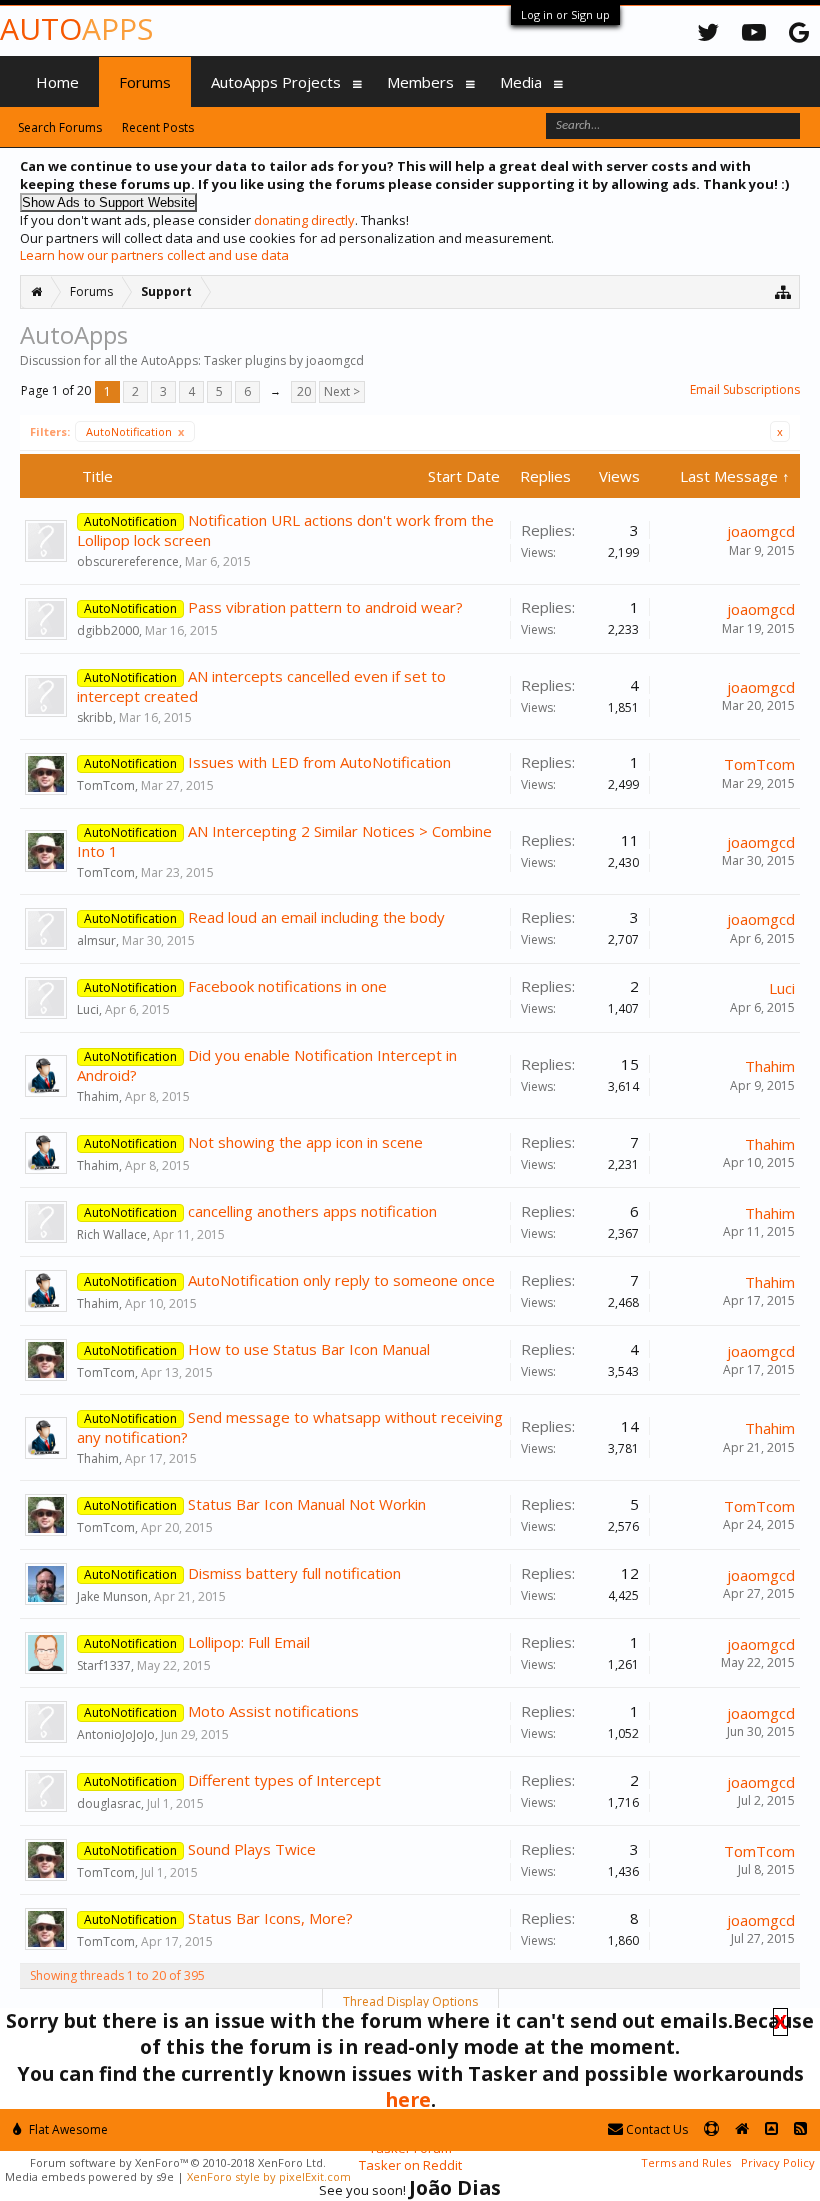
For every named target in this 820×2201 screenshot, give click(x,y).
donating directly (304, 220)
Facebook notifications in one (287, 986)
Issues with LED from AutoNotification (319, 762)
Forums (145, 82)
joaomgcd (761, 531)
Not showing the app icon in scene (305, 1142)
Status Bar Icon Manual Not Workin (307, 1504)
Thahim (98, 1096)
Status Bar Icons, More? (270, 1918)
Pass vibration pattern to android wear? (325, 607)
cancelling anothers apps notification (312, 1211)
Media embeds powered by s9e (89, 2176)
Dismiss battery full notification (294, 1573)
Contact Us (655, 2129)
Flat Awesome (67, 2129)
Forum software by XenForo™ (178, 2162)
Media (521, 82)
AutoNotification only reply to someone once (341, 1280)
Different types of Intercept (284, 1780)
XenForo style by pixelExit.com (269, 2176)
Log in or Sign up (565, 14)
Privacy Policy (778, 2162)
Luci (88, 1009)
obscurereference (128, 561)
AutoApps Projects (276, 82)
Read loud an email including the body (316, 917)
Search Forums (60, 127)
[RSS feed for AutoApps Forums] (800, 2129)
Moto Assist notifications (273, 1711)
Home (57, 82)
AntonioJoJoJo (116, 1734)
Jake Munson (112, 1596)
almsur (96, 940)
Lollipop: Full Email (249, 1642)
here (408, 2099)
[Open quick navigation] (783, 291)
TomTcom (106, 785)
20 (304, 391)
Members (420, 82)
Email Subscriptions (745, 389)
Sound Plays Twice (252, 1849)
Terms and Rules (686, 2162)
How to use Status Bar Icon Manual (309, 1349)
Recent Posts (158, 127)
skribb (95, 717)
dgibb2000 (108, 630)
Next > (342, 391)
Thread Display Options (410, 2001)
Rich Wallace (112, 1234)
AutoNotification (135, 431)
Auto (76, 28)
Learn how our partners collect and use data (154, 255)
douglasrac (109, 1803)
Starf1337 (104, 1665)
